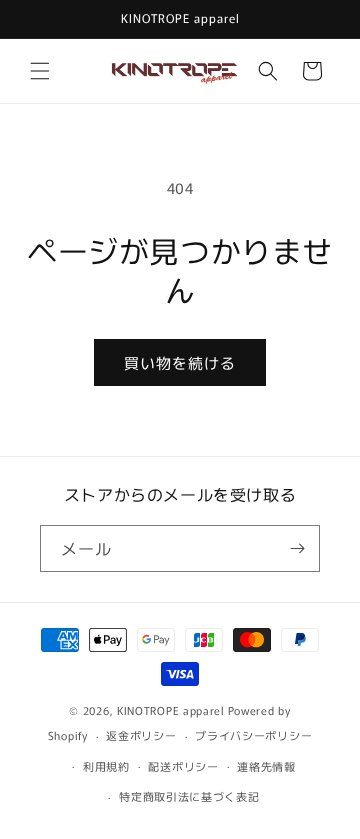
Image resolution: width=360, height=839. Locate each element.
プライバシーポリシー (253, 735)
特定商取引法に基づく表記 (189, 796)
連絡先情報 (266, 766)
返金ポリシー (141, 735)
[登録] (297, 548)
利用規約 (106, 766)
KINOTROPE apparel (171, 710)
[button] (40, 71)
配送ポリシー (183, 766)
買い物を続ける (180, 362)
